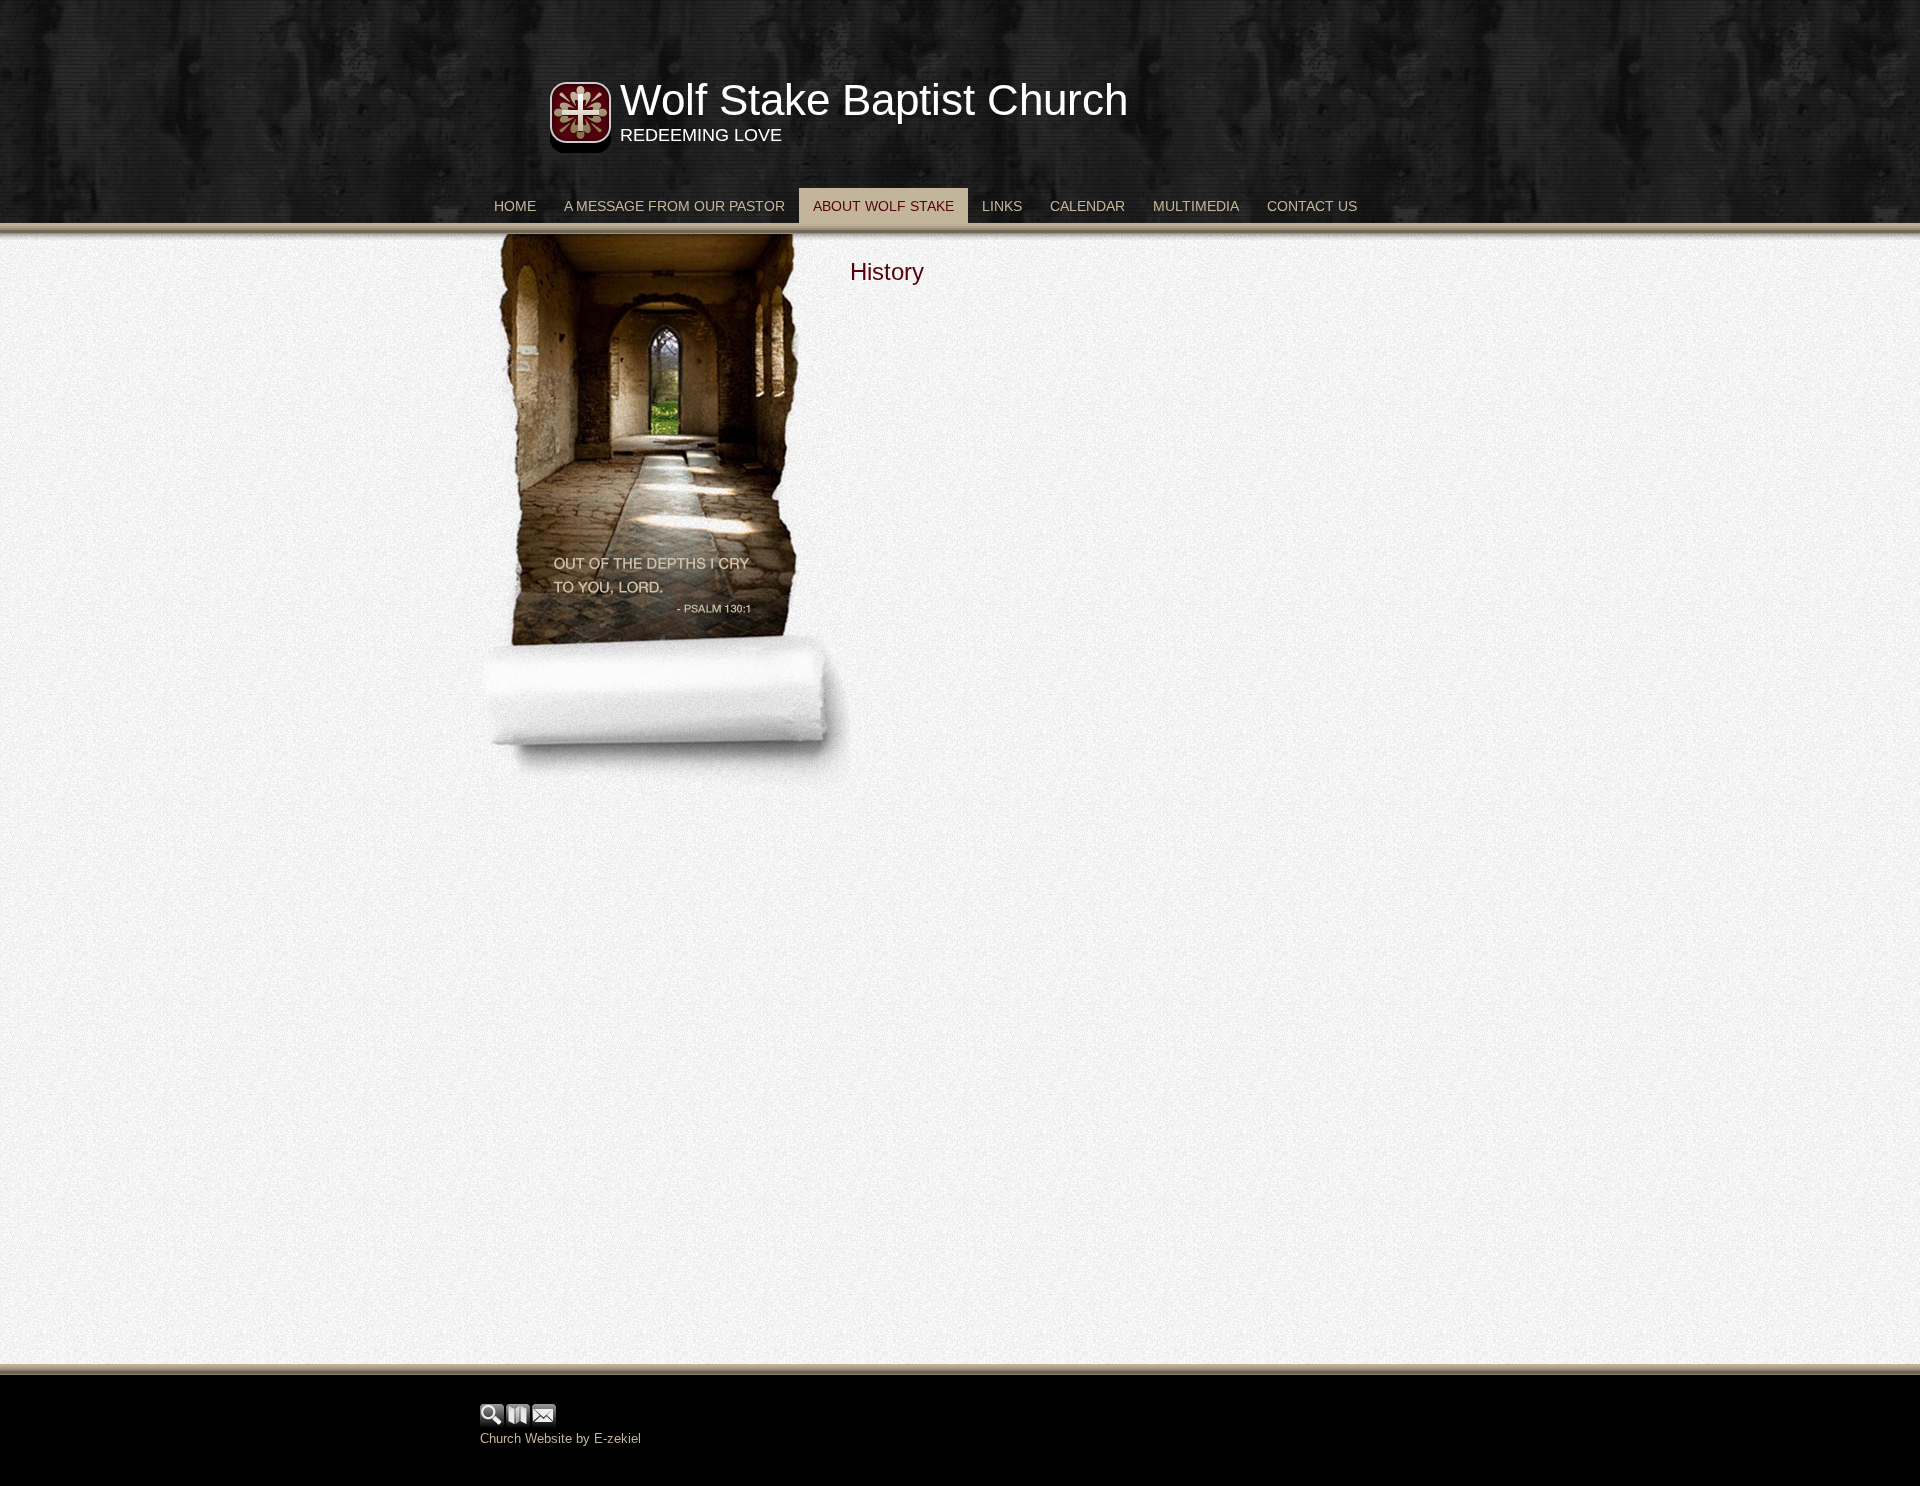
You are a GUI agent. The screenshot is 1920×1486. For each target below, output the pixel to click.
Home (515, 206)
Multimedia (1196, 206)
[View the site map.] (519, 1423)
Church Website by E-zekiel (560, 1438)
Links (1002, 206)
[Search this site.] (493, 1423)
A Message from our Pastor (674, 206)
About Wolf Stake (883, 206)
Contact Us (1312, 206)
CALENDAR (1087, 206)
